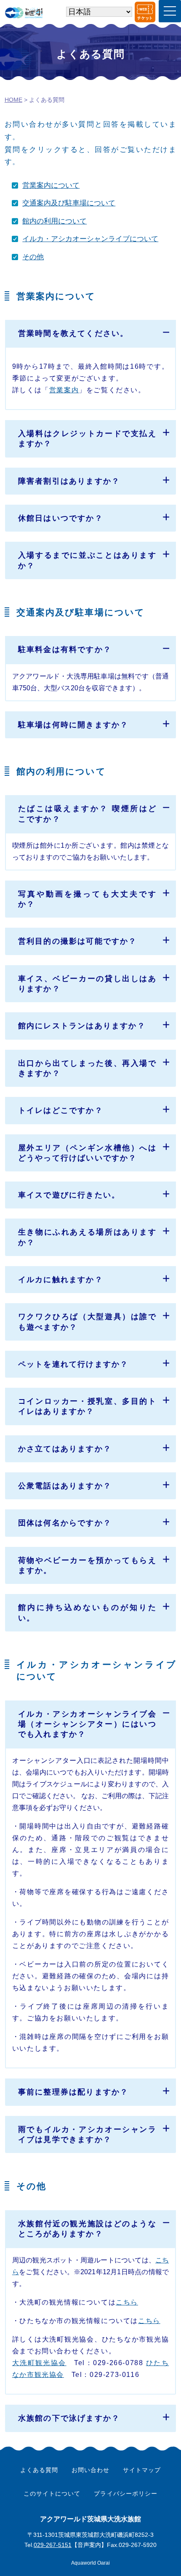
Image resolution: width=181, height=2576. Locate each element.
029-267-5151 (53, 2545)
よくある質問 (39, 2470)
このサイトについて (52, 2494)
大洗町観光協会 (39, 2363)
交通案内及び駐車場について (69, 203)
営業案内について (51, 185)
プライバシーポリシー (125, 2494)
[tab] (91, 333)
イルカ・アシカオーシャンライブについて (90, 239)
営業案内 (64, 390)
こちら (127, 2302)
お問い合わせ (90, 2470)
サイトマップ (142, 2470)
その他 (33, 257)
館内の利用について (55, 221)
